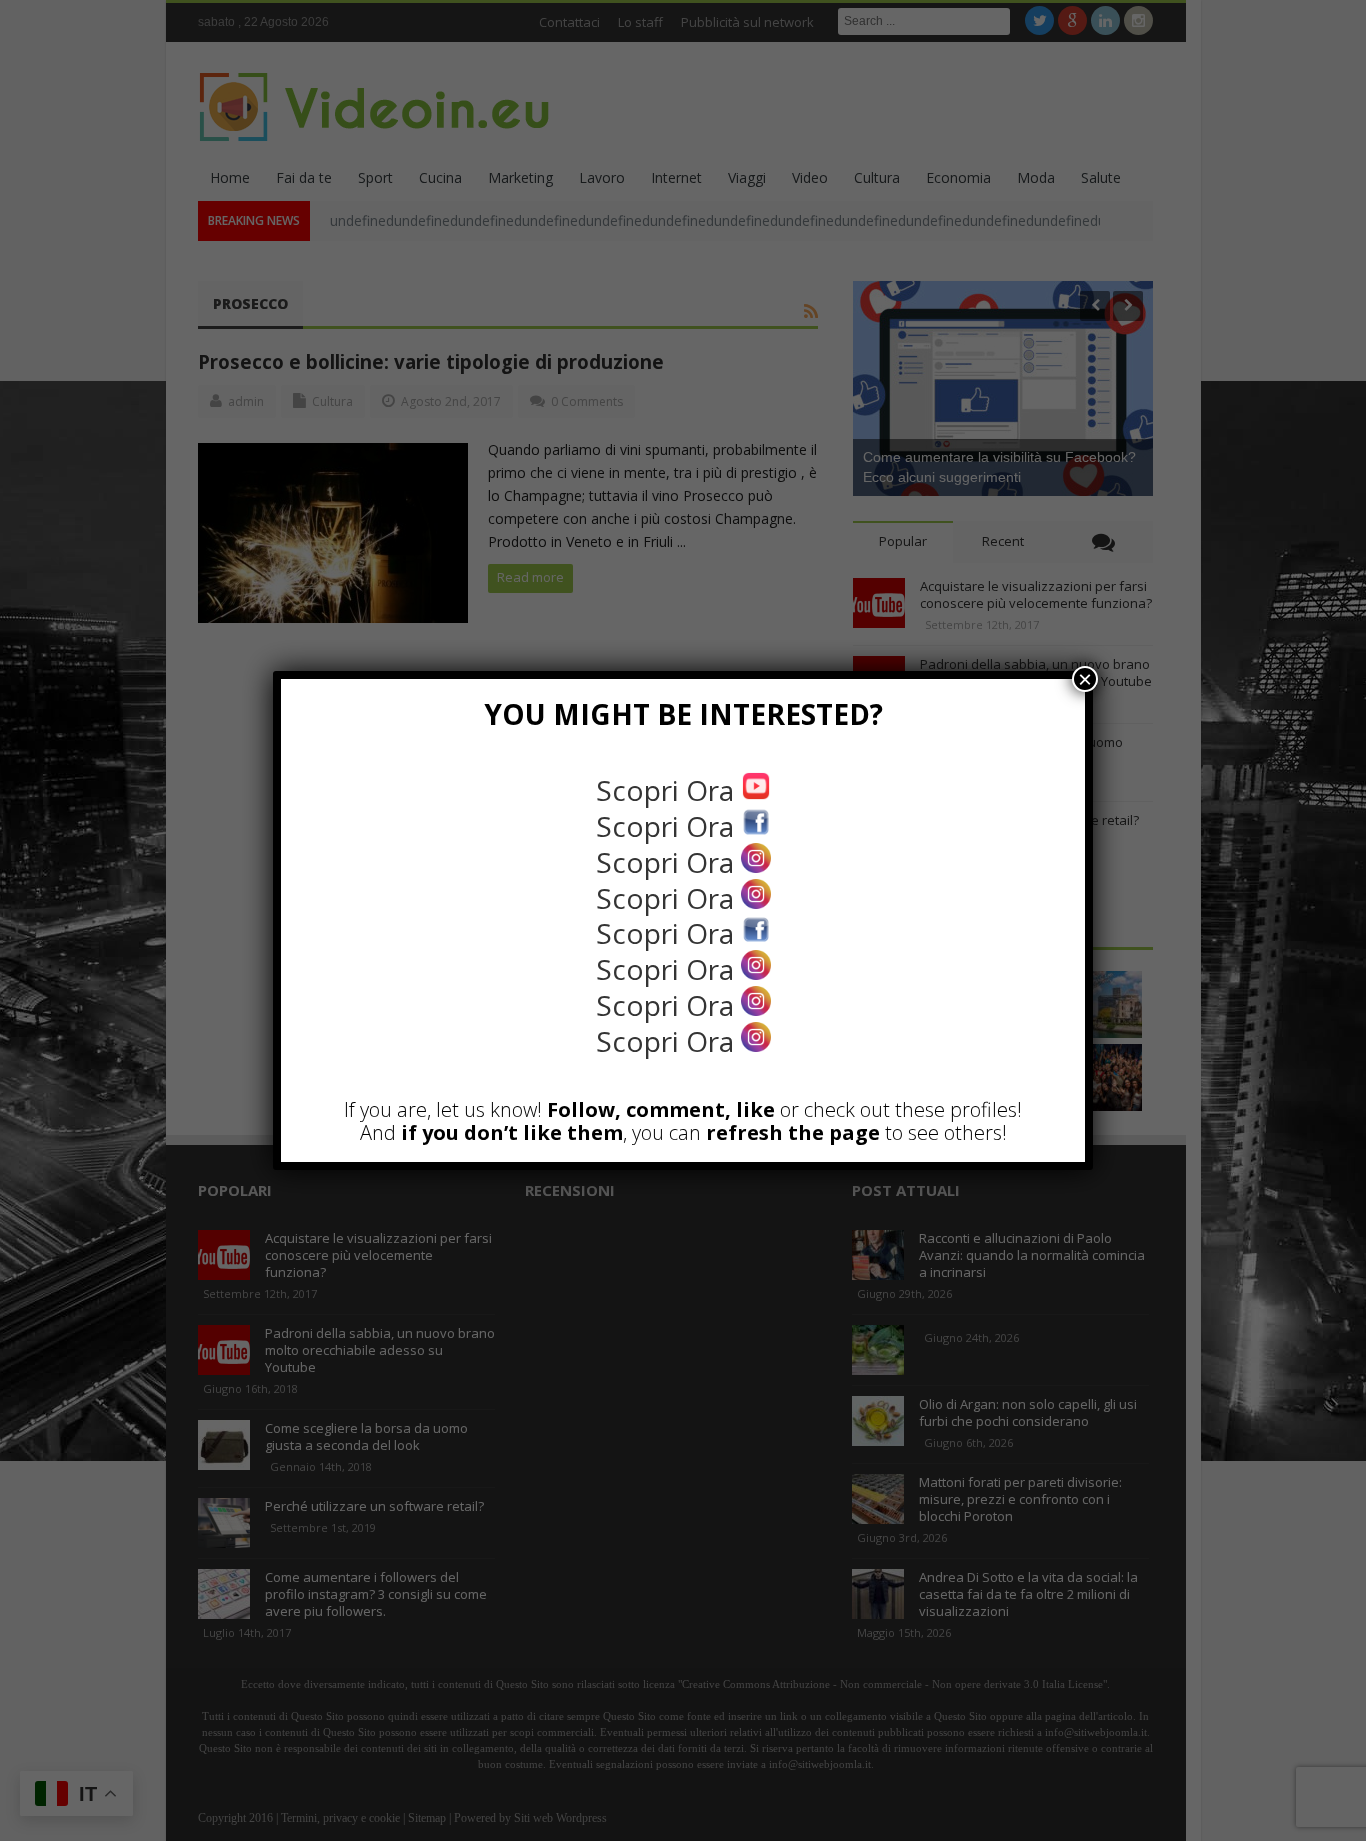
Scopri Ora (668, 790)
